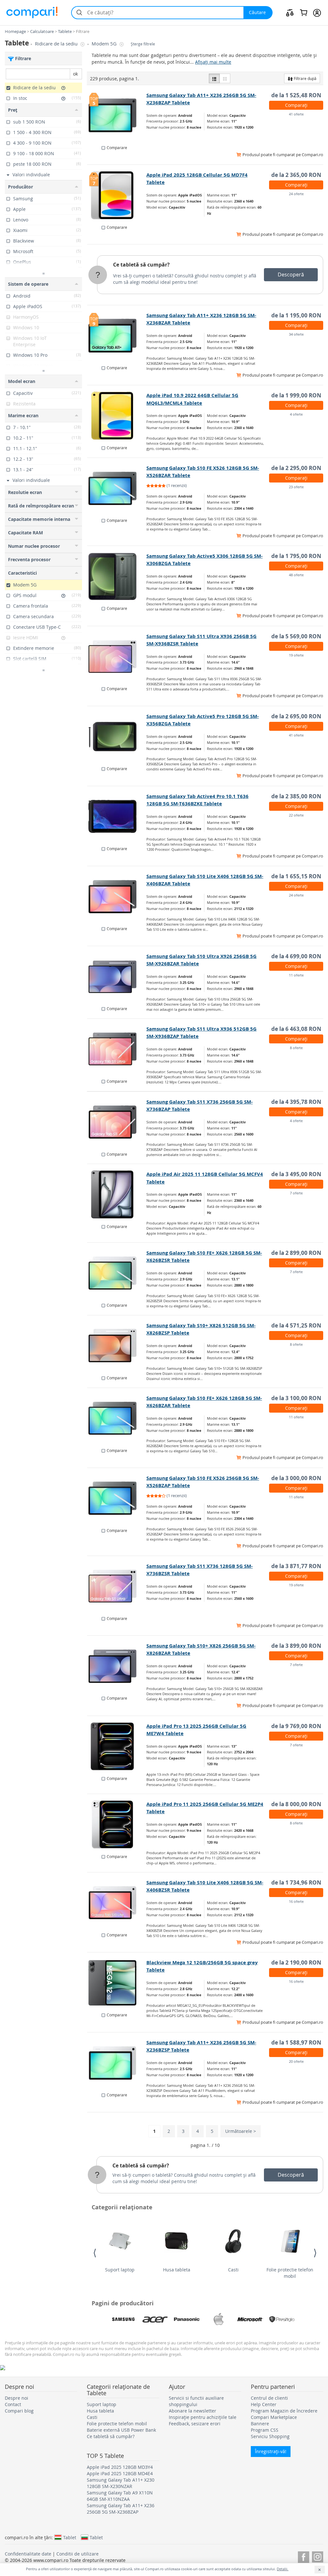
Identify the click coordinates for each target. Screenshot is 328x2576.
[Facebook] (303, 2556)
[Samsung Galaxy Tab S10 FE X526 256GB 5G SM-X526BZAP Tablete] (117, 1498)
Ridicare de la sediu (57, 44)
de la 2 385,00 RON (296, 796)
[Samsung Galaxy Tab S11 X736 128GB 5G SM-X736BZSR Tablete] (117, 1586)
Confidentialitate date (28, 2554)
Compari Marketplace (274, 2417)
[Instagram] (318, 2556)
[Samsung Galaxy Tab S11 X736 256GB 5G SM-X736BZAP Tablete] (117, 1122)
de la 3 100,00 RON (296, 1398)
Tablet (70, 2537)
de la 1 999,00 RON (296, 395)
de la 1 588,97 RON (296, 2042)
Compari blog (19, 2411)
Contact (13, 2404)
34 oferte (296, 334)
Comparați (296, 105)
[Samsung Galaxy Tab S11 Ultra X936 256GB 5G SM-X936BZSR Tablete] (117, 657)
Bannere (260, 2424)
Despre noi (16, 2398)
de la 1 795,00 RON (296, 556)
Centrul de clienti (269, 2398)
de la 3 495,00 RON (296, 1174)
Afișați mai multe (213, 62)
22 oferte (296, 815)
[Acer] (155, 2319)
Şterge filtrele (143, 44)
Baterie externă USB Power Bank (121, 2430)
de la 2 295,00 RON (296, 468)
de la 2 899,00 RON (296, 1253)
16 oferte (296, 1901)
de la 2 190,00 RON (296, 1962)
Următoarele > (241, 2131)
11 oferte (296, 975)
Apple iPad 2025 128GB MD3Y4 (120, 2467)
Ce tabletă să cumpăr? (141, 265)
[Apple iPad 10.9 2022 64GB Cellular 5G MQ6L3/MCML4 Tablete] (117, 416)
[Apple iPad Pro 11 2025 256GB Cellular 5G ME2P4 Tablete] (117, 1824)
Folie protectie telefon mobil (290, 2273)
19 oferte (296, 655)
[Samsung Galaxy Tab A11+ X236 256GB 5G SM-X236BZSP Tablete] (117, 2063)
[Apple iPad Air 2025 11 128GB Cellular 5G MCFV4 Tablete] (117, 1194)
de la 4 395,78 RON (296, 1102)
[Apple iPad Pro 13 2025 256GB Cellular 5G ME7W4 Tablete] (117, 1746)
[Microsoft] (250, 2319)
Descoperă (291, 275)
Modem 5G (105, 44)
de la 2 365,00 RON (296, 175)
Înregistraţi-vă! (271, 2451)
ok (75, 74)
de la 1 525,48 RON (296, 95)
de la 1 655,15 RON (296, 876)
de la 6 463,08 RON (296, 1029)
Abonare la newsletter (193, 2411)
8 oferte (296, 1048)
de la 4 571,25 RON (296, 1325)
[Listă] (214, 78)
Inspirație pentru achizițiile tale (203, 2417)
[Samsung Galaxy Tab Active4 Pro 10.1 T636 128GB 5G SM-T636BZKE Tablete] (117, 817)
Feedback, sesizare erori (195, 2424)
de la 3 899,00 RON (296, 1646)
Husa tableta (177, 2270)
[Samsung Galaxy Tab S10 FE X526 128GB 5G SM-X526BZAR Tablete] (117, 488)
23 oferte (296, 487)
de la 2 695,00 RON (296, 716)
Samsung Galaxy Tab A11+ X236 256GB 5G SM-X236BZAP (121, 2509)
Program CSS (265, 2430)
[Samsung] (123, 2319)
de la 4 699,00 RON (296, 956)
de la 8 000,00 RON (296, 1804)
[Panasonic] (187, 2319)
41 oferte (296, 114)
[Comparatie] (290, 12)
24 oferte (296, 194)
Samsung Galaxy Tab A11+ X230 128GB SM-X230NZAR (121, 2483)
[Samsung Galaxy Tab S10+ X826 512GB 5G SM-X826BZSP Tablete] (117, 1346)
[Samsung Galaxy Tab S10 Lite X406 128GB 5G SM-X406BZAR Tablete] (117, 897)
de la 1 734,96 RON (296, 1882)
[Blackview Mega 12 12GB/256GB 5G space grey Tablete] (117, 1983)
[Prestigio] (282, 2319)
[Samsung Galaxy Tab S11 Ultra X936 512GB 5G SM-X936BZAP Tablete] (117, 1049)
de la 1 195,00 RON (296, 315)
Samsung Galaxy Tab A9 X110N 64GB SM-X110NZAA (120, 2496)
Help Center (264, 2404)
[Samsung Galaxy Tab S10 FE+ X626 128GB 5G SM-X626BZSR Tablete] (117, 1273)
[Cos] (303, 12)
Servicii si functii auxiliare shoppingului (196, 2401)
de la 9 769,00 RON (296, 1726)
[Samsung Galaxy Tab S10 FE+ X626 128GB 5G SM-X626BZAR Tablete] (117, 1418)
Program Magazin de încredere (284, 2411)
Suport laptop (120, 2270)
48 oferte (296, 575)
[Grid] (225, 78)
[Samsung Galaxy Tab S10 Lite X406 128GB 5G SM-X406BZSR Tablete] (117, 1903)
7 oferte (296, 1193)
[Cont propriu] (317, 12)
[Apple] (218, 2319)
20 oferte (296, 2061)
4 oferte (296, 414)
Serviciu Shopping (270, 2436)
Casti (233, 2270)
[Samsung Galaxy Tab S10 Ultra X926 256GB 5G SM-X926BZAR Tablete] (117, 977)
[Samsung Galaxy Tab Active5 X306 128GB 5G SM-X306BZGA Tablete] (117, 576)
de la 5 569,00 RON (296, 636)
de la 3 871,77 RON (296, 1566)
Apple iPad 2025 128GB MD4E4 (120, 2473)
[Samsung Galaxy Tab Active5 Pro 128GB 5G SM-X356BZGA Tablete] (117, 737)
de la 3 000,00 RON (296, 1478)
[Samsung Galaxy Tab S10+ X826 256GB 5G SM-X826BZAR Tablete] (117, 1666)
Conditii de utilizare (78, 2554)
